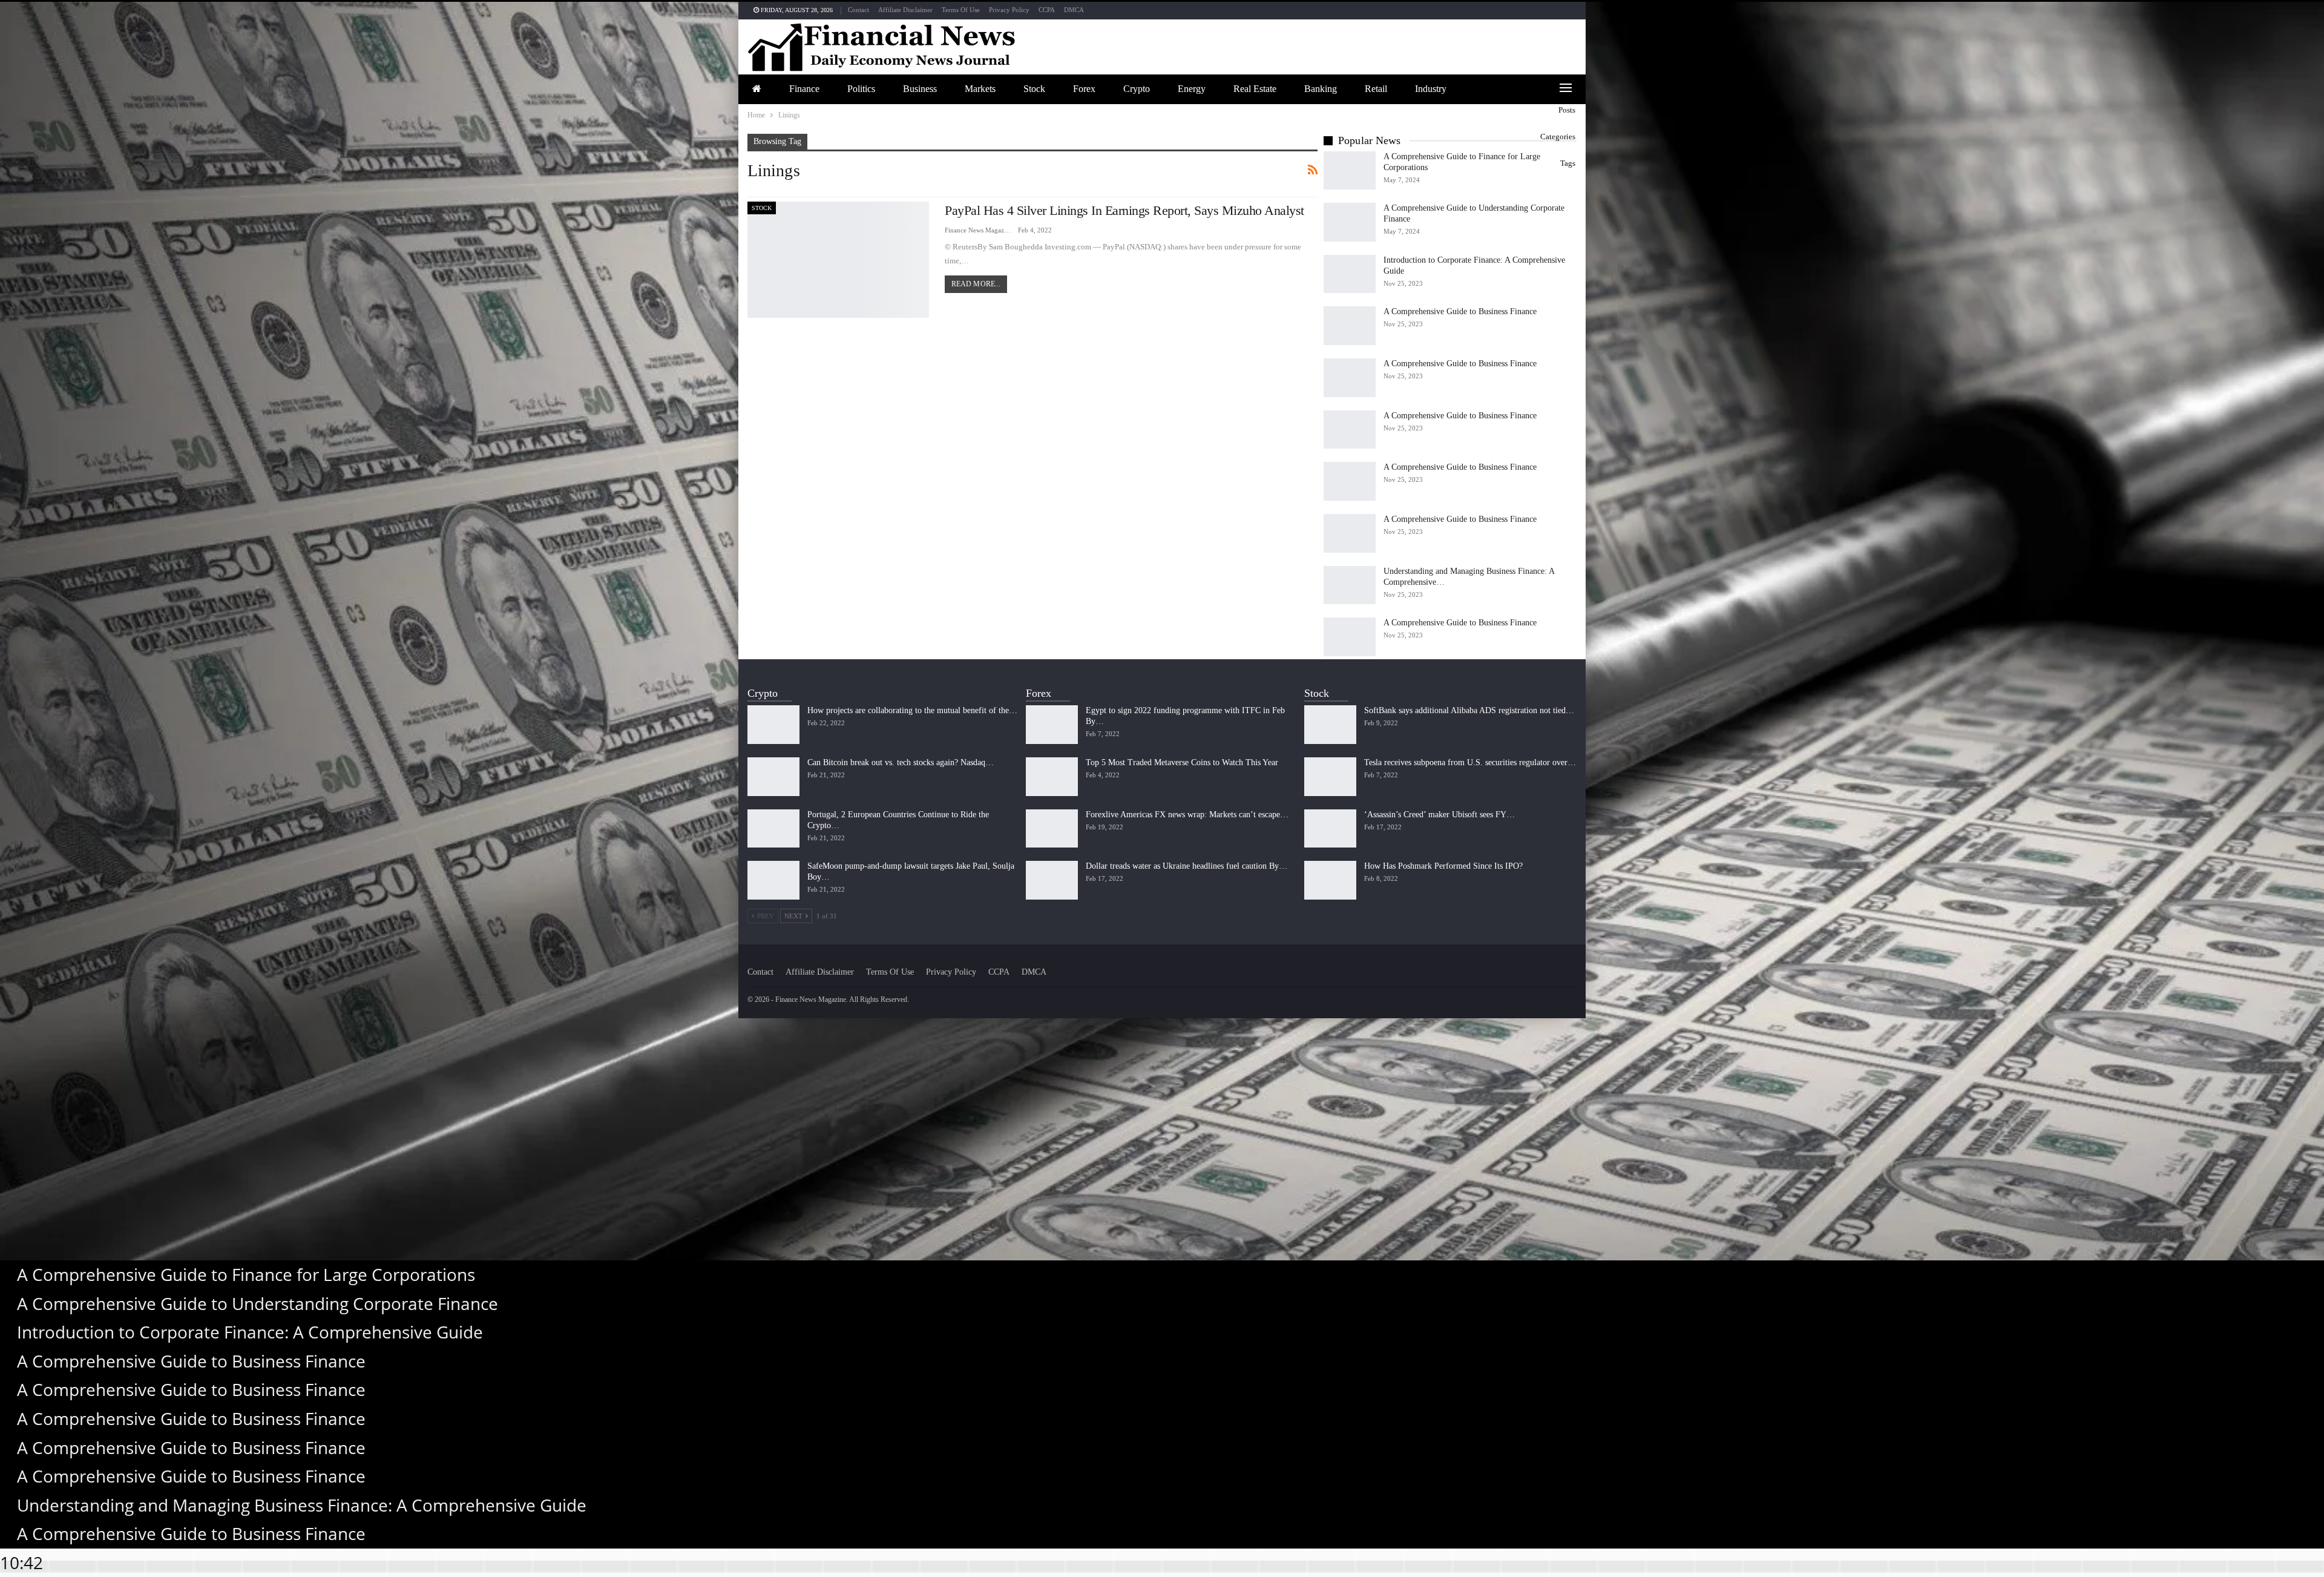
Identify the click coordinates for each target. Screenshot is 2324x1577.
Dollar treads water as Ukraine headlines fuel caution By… (1187, 866)
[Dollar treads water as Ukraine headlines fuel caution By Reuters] (1052, 880)
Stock (1034, 89)
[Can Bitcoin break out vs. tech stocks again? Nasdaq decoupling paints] (773, 777)
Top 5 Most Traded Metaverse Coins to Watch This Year (1182, 762)
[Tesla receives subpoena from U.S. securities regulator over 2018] (1330, 777)
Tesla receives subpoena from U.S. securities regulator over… (1470, 762)
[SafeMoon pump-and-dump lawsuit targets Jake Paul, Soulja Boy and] (773, 880)
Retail (1376, 89)
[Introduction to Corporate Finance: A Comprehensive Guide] (1350, 274)
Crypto (1137, 89)
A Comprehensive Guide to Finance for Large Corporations (246, 1274)
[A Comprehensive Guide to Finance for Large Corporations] (1350, 171)
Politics (861, 89)
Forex (1084, 89)
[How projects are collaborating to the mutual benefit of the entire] (773, 725)
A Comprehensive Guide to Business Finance (1460, 311)
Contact (858, 10)
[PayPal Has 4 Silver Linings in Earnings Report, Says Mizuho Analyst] (838, 260)
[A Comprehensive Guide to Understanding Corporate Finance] (1350, 222)
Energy (1192, 89)
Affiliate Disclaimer (905, 10)
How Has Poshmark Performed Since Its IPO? (1443, 866)
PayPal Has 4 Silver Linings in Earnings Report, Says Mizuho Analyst (1124, 210)
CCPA (1047, 10)
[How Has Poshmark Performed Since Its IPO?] (1330, 880)
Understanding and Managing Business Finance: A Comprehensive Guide (302, 1505)
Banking (1321, 89)
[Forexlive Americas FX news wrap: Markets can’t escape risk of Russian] (1052, 829)
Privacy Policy (1009, 10)
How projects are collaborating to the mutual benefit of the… (912, 710)
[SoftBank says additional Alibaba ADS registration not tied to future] (1330, 725)
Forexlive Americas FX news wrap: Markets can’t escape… (1187, 815)
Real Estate (1255, 89)
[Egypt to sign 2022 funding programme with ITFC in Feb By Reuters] (1052, 725)
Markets (980, 89)
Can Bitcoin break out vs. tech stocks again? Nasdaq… (901, 762)
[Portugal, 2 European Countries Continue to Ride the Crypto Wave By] (773, 829)
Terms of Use (961, 10)
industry (1431, 89)
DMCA (1074, 10)
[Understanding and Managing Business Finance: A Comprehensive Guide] (1350, 585)
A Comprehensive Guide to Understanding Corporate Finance (258, 1303)
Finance (804, 89)
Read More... (976, 284)
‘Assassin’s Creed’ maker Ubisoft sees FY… (1439, 815)
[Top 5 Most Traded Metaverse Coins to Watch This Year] (1052, 777)
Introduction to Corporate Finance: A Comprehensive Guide (250, 1332)
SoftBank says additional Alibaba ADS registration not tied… (1469, 710)
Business (920, 89)
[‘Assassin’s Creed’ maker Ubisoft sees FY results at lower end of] (1330, 829)
